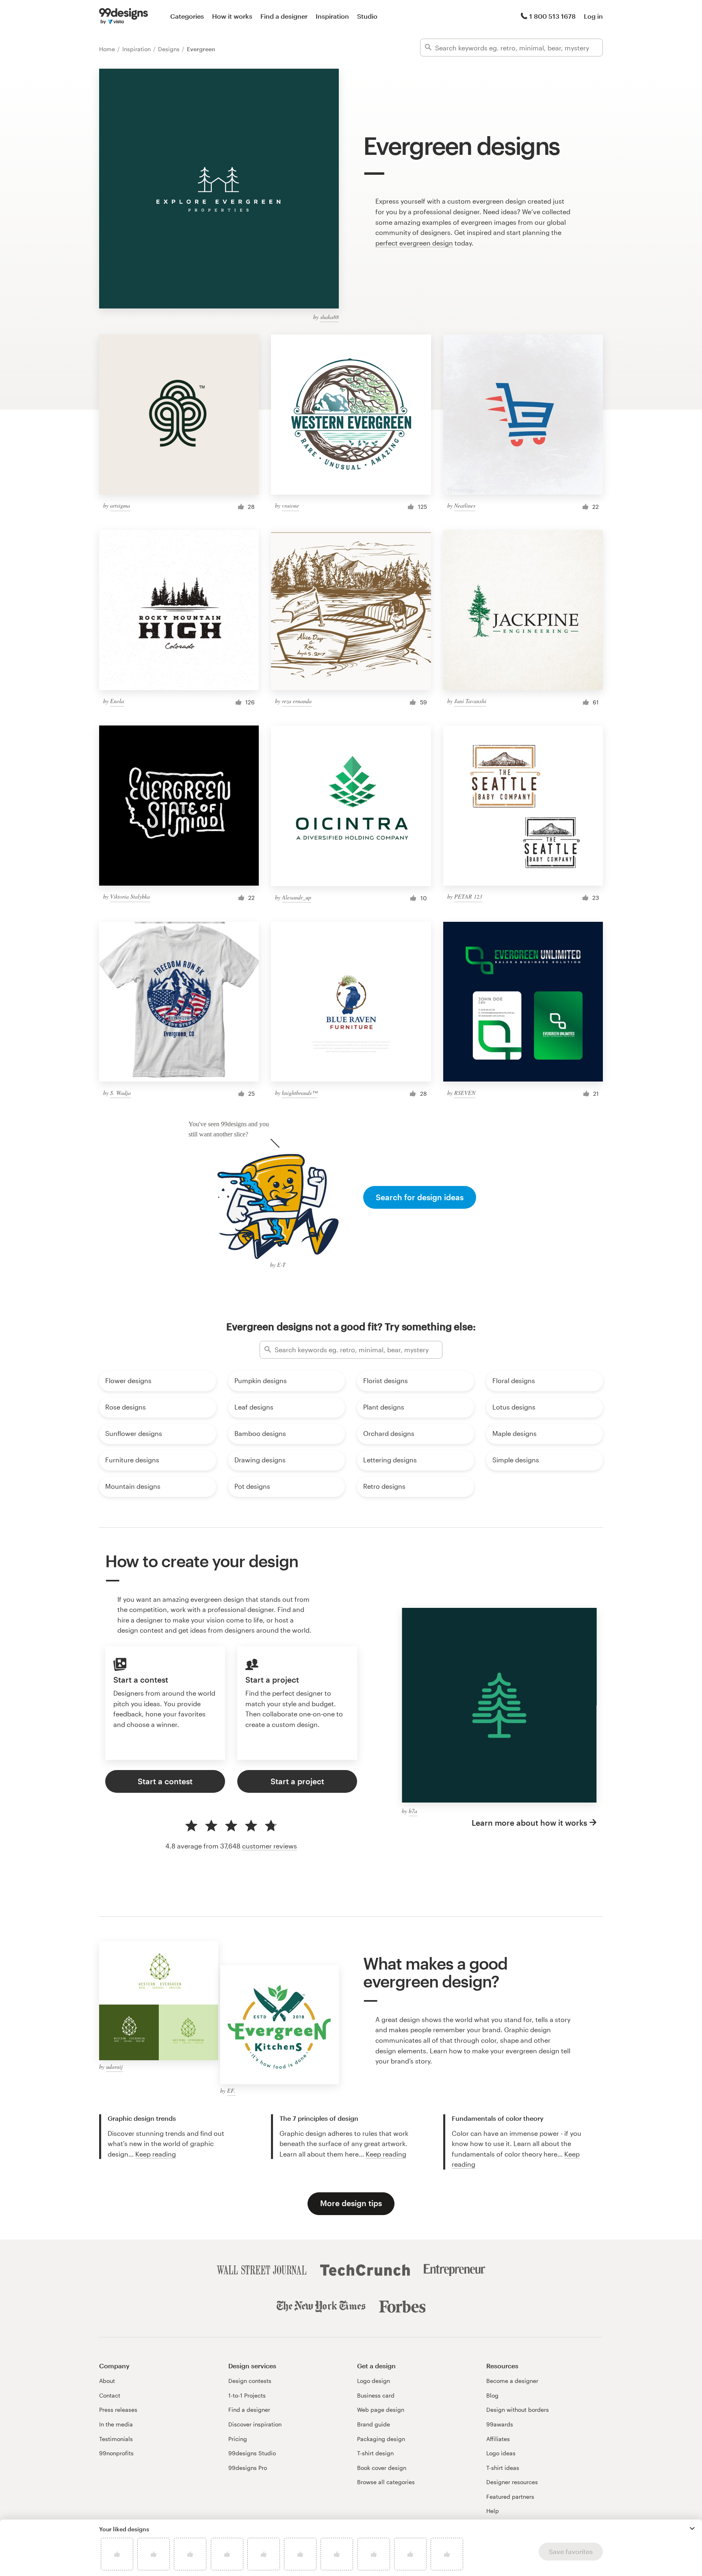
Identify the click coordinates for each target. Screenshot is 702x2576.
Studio (367, 16)
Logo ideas (501, 2453)
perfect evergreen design (414, 243)
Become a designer (512, 2381)
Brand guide (374, 2424)
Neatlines (465, 505)
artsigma (120, 505)
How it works (232, 16)
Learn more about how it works (529, 1823)
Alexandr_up (297, 897)
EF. (231, 2091)
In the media (116, 2424)
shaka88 (329, 317)
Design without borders (518, 2410)
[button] (692, 2528)
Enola (117, 701)
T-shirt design (375, 2453)
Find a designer (284, 16)
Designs (170, 49)
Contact (110, 2395)
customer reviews (270, 1846)
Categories (187, 16)
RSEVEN (465, 1093)
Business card (376, 2395)
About (107, 2381)
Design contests (250, 2381)
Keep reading (156, 2154)
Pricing (238, 2439)
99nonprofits (116, 2453)
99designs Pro (248, 2468)
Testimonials (116, 2439)
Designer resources (512, 2482)
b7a (413, 1811)
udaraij (114, 2067)
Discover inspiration (255, 2424)
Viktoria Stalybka (130, 896)
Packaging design (381, 2439)
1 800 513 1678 (552, 16)
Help (493, 2511)
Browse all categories (386, 2482)
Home (108, 49)
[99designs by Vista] (123, 16)
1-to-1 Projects (247, 2395)
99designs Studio (252, 2453)
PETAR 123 (468, 896)
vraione (290, 505)
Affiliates (498, 2439)
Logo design (374, 2381)
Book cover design (382, 2468)
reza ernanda (297, 701)
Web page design (381, 2410)
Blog (492, 2395)
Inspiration (332, 16)
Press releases (118, 2410)
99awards (500, 2424)
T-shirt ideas (503, 2468)
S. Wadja (120, 1093)
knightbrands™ (300, 1093)
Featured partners (510, 2497)
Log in (593, 16)
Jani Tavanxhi (470, 701)
